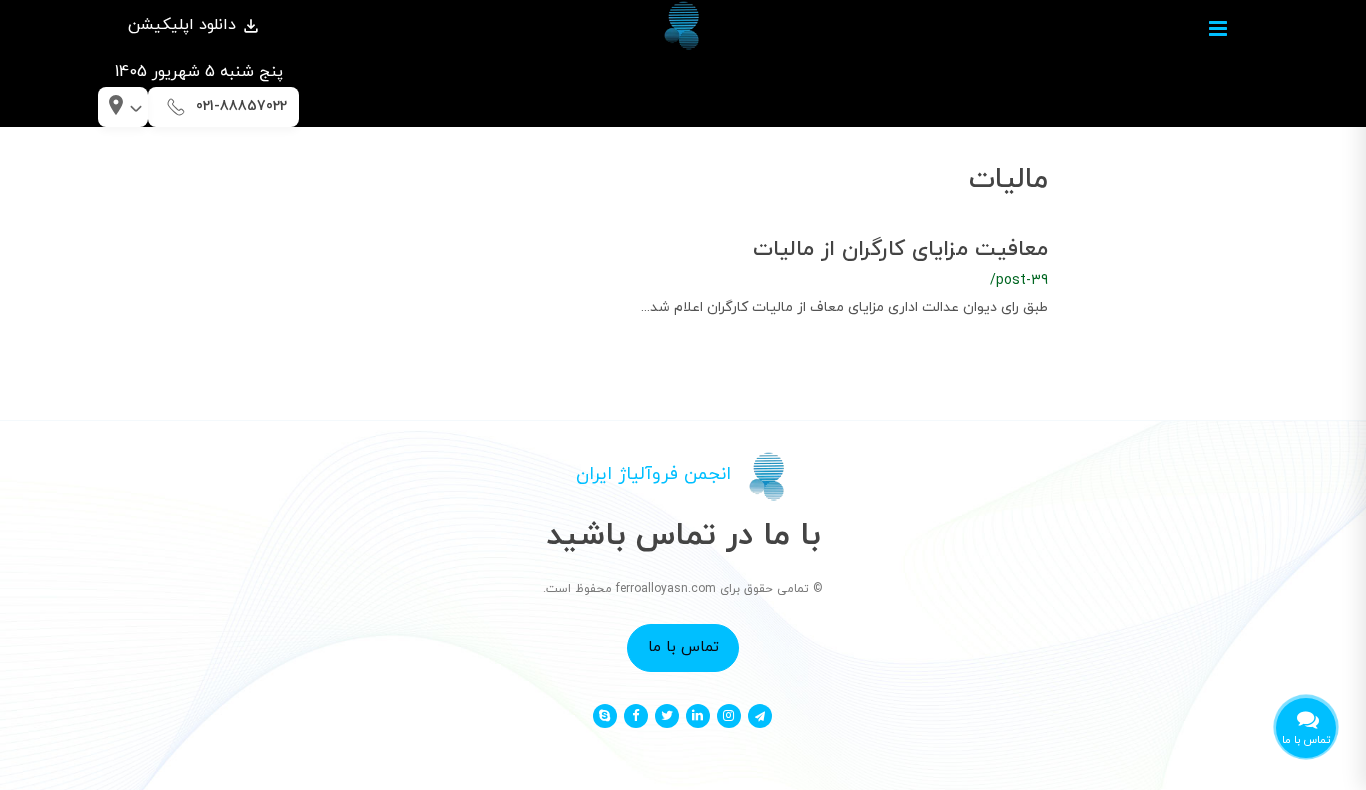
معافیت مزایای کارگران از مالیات (900, 249)
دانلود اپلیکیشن (184, 25)
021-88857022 (241, 106)
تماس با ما (683, 647)
